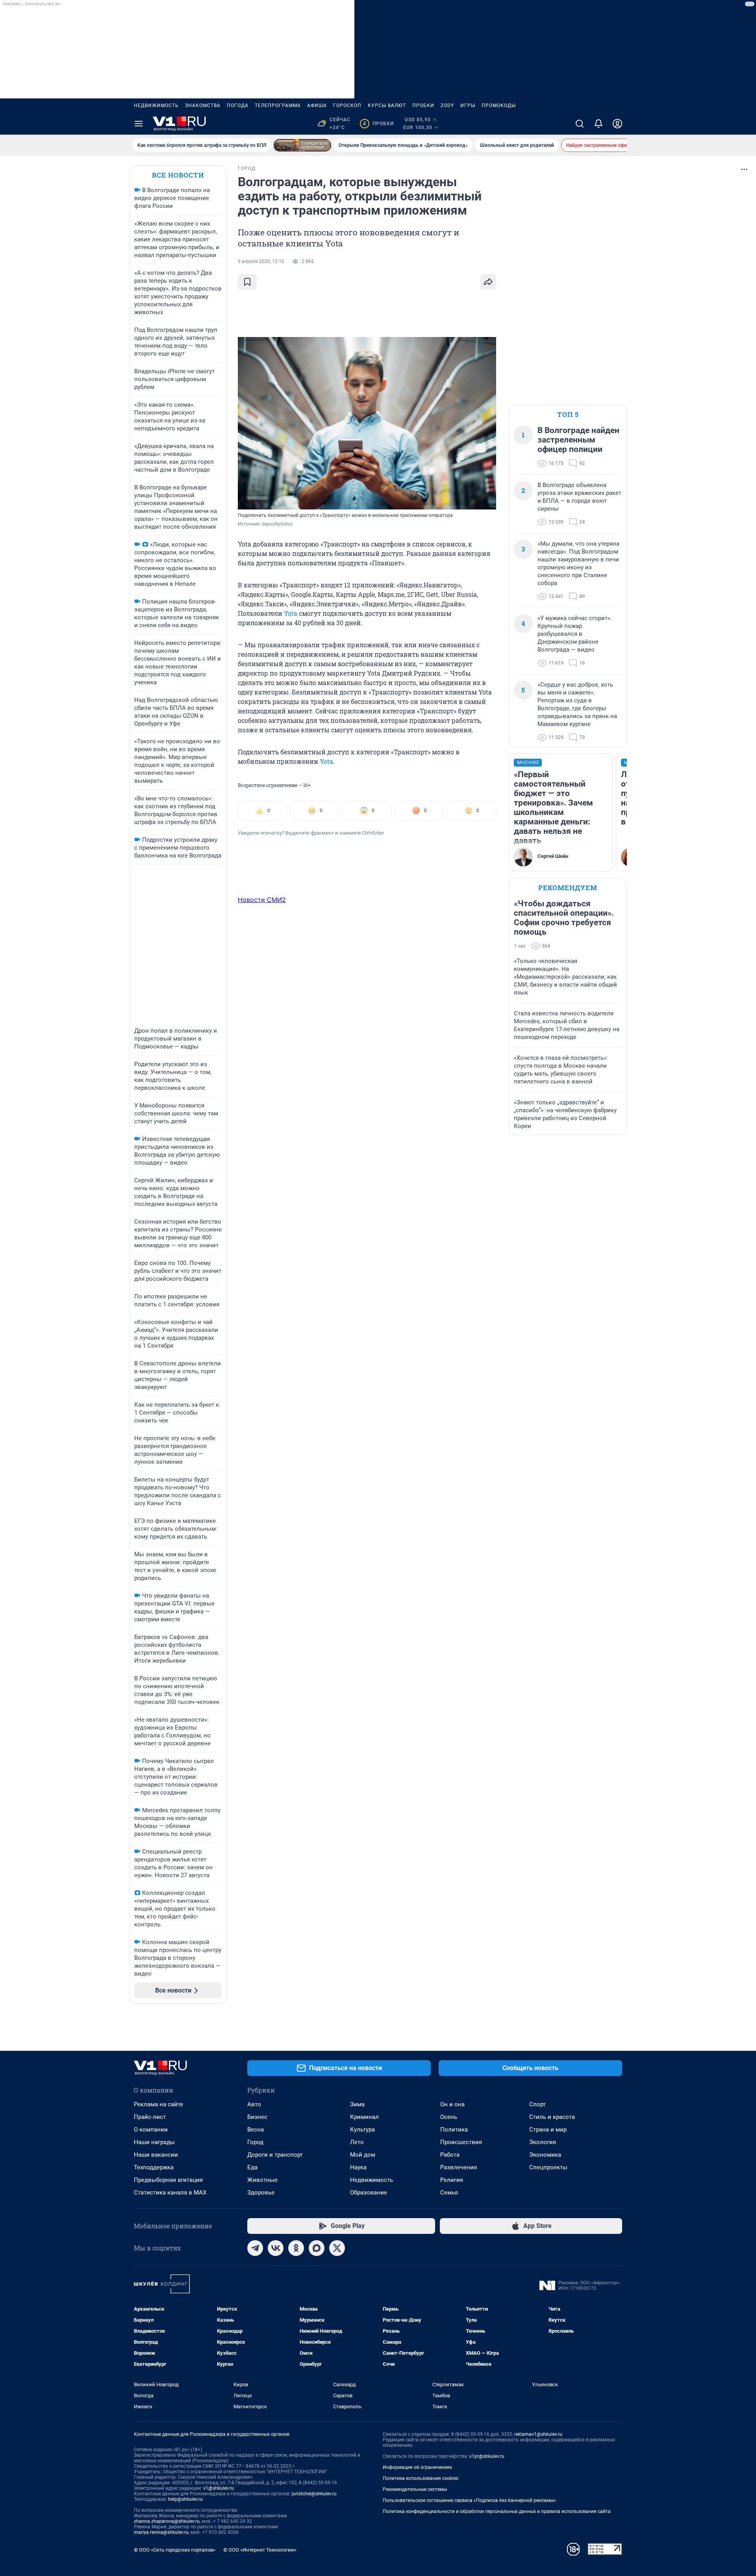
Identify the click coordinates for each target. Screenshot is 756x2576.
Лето (357, 2142)
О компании (151, 2130)
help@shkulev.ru (185, 2499)
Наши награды (154, 2142)
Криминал (364, 2117)
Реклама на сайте (158, 2104)
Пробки (423, 106)
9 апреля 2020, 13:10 (261, 261)
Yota (291, 613)
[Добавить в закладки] (247, 282)
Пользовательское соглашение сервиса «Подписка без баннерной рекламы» (469, 2500)
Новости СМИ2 (262, 900)
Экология (543, 2142)
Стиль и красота (552, 2117)
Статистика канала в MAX (170, 2193)
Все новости (178, 175)
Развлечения (459, 2167)
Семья (449, 2193)
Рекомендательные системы (415, 2489)
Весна (256, 2130)
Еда (252, 2167)
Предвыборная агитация (168, 2180)
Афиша (317, 106)
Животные (262, 2180)
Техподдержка (154, 2167)
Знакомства (203, 106)
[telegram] (255, 2248)
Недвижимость (156, 106)
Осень (449, 2117)
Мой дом (363, 2155)
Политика (454, 2130)
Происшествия (461, 2142)
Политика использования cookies (421, 2478)
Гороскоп (347, 106)
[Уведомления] (598, 124)
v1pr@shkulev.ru (487, 2456)
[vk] (276, 2248)
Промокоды (499, 106)
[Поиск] (580, 124)
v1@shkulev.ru (219, 2488)
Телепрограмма (278, 106)
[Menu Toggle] (139, 124)
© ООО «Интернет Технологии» (260, 2550)
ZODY (447, 106)
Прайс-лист (150, 2117)
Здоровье (261, 2193)
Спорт (537, 2104)
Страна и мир (548, 2130)
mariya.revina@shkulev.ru (161, 2532)
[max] (317, 2248)
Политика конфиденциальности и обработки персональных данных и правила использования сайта (497, 2511)
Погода (238, 106)
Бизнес (257, 2117)
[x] (337, 2248)
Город (255, 2142)
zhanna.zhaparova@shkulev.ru (167, 2521)
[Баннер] (302, 145)
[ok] (296, 2248)
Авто (254, 2104)
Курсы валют (387, 106)
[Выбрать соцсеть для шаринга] (488, 282)
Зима (357, 2104)
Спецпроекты (548, 2167)
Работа (450, 2155)
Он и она (452, 2104)
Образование (369, 2193)
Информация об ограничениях (417, 2467)
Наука (358, 2167)
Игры (468, 106)
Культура (362, 2130)
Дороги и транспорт (275, 2155)
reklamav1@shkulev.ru (538, 2434)
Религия (452, 2180)
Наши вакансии (156, 2155)
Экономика (545, 2155)
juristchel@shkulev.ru (314, 2494)
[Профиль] (617, 124)
